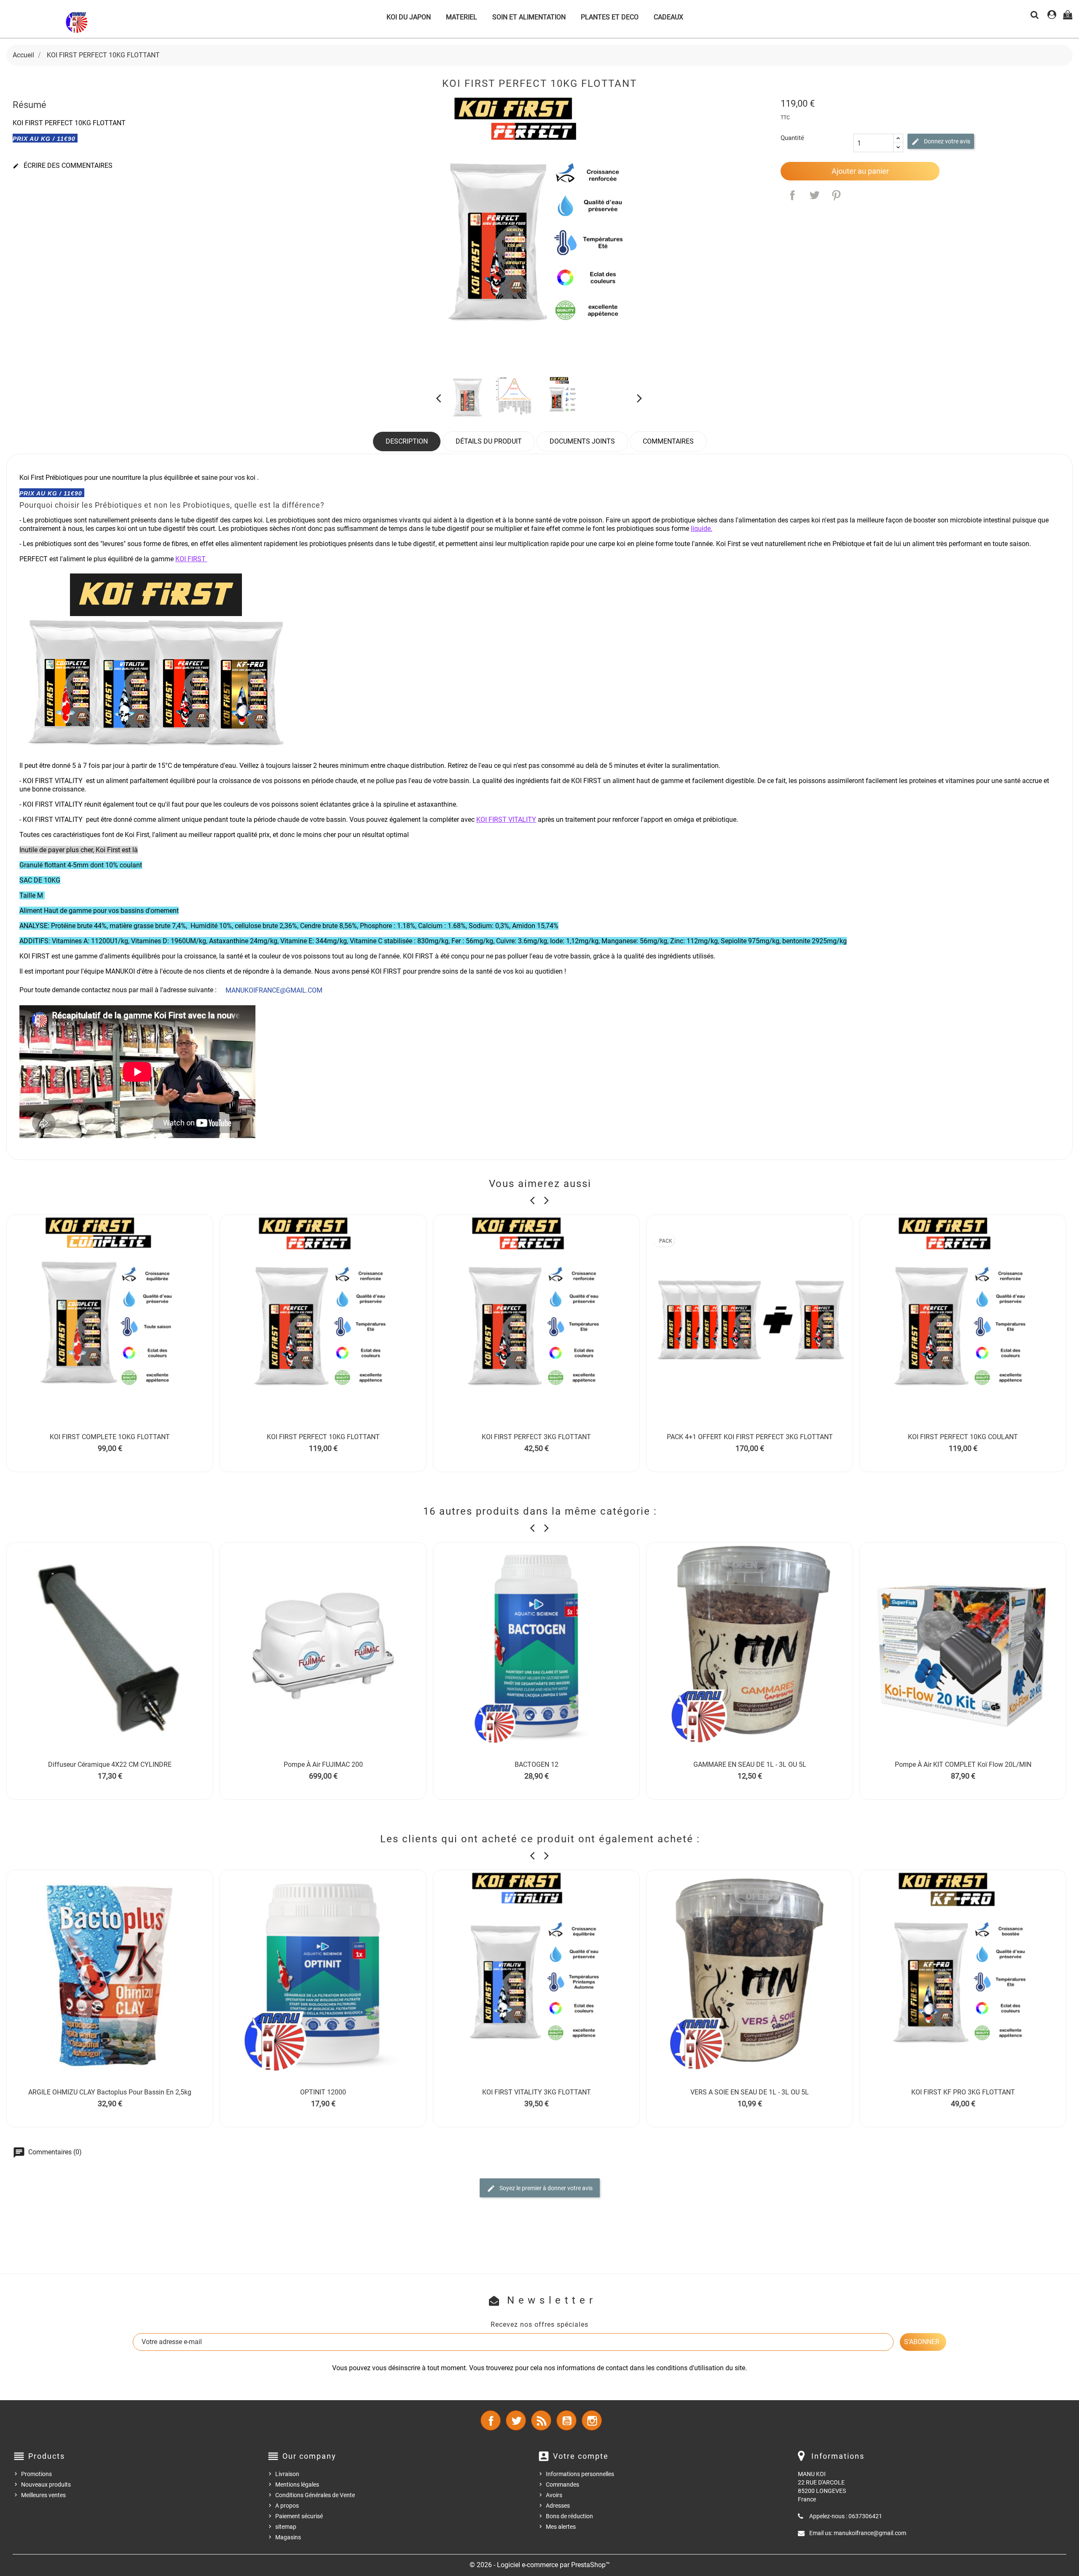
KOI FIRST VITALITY (506, 820)
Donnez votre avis (946, 141)
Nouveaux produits (46, 2484)
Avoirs (554, 2495)
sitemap (286, 2527)
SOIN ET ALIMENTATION (529, 17)
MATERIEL (462, 17)
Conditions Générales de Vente (315, 2495)
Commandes (562, 2484)
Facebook (491, 2420)
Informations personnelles (580, 2474)
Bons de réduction (569, 2516)
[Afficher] (110, 1448)
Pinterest (836, 195)
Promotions (36, 2474)
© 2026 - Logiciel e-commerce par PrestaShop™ (540, 2565)
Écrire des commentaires (63, 166)
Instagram (592, 2420)
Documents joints (582, 441)
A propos (287, 2506)
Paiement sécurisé (299, 2516)
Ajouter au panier (860, 171)
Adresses (558, 2506)
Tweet (814, 195)
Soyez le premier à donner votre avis (545, 2188)
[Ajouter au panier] (91, 1448)
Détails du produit (489, 441)
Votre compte (581, 2456)
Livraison (287, 2474)
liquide (701, 529)
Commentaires (668, 441)
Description (407, 441)
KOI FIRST (191, 559)
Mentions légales (297, 2484)
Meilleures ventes (43, 2495)
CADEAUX (668, 17)
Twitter (516, 2420)
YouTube (566, 2420)
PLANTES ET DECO (610, 17)
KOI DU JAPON (409, 17)
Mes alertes (561, 2527)
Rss (541, 2420)
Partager (792, 195)
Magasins (288, 2537)
